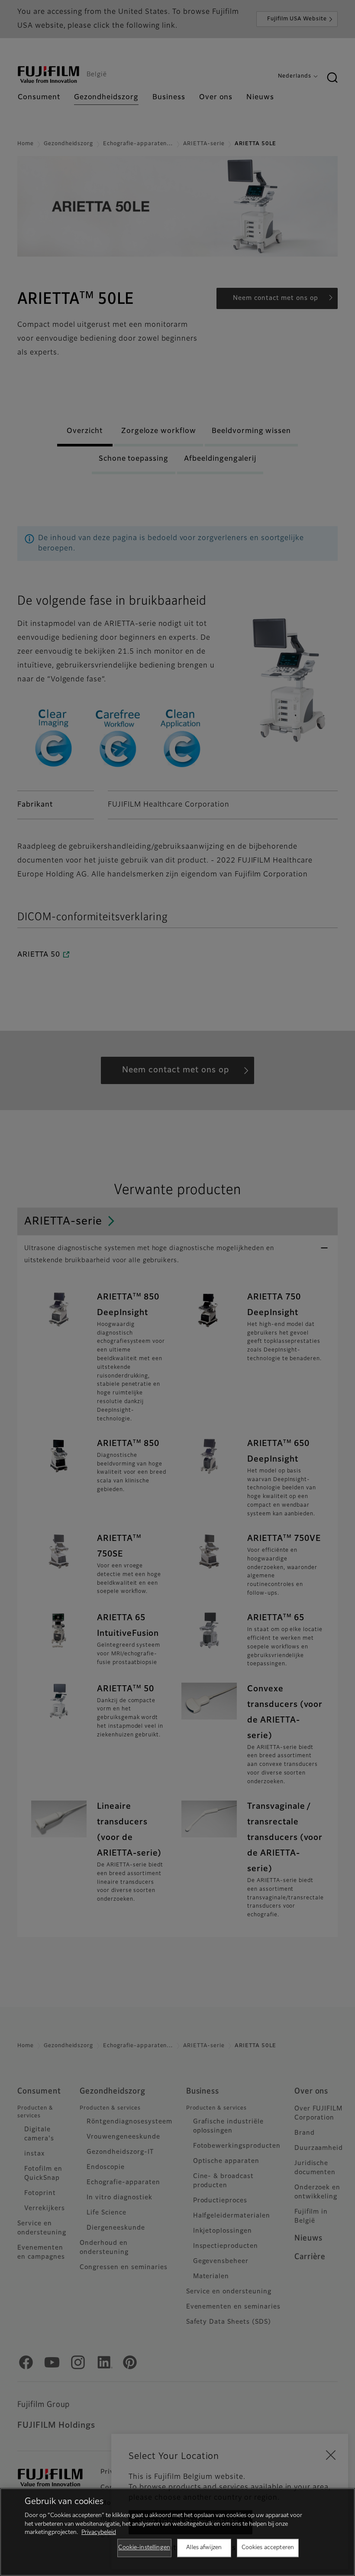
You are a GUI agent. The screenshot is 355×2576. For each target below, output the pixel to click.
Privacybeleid (99, 2532)
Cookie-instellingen (144, 2548)
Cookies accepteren (268, 2548)
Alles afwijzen (204, 2548)
